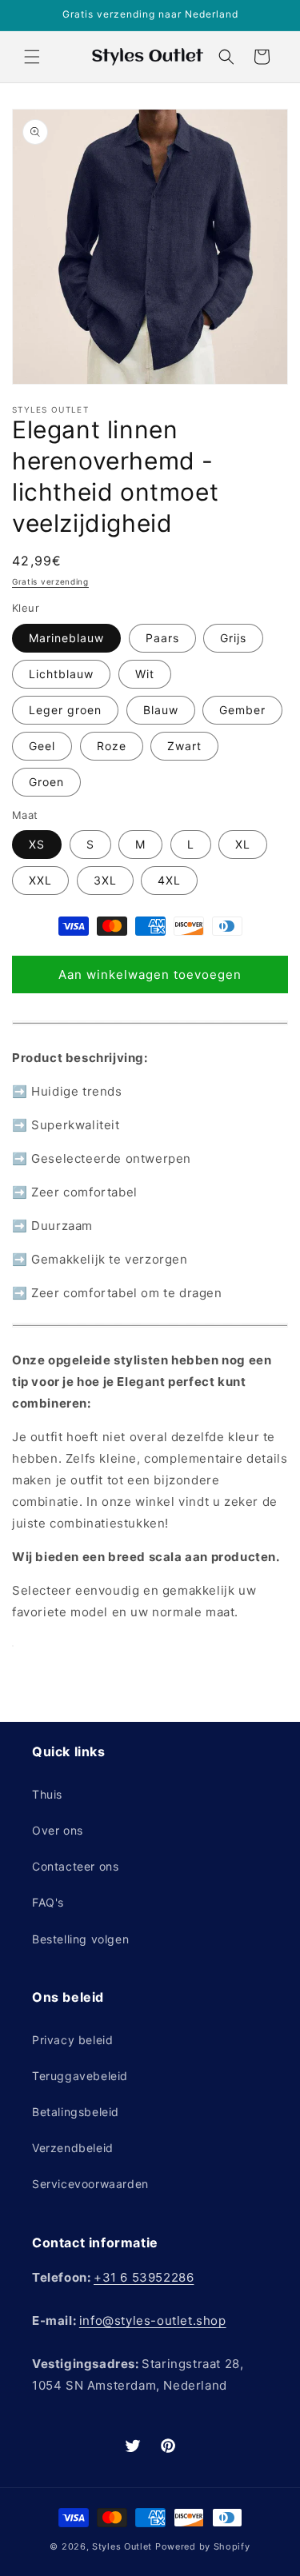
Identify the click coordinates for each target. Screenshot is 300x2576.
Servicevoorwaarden (90, 2184)
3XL (105, 880)
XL (243, 844)
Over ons (58, 1830)
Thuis (47, 1794)
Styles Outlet (122, 2546)
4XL (169, 880)
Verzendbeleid (73, 2148)
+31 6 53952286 (144, 2277)
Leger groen (65, 710)
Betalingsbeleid (76, 2112)
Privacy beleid (72, 2040)
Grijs (233, 638)
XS (37, 844)
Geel (42, 746)
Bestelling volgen (80, 1939)
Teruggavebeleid (80, 2076)
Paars (162, 638)
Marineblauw (66, 638)
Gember (242, 710)
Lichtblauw (61, 674)
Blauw (161, 710)
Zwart (184, 746)
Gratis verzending (50, 581)
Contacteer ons (75, 1866)
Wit (145, 674)
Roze (112, 746)
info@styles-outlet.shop (153, 2320)
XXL (40, 880)
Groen (46, 782)
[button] (32, 57)
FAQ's (48, 1902)
